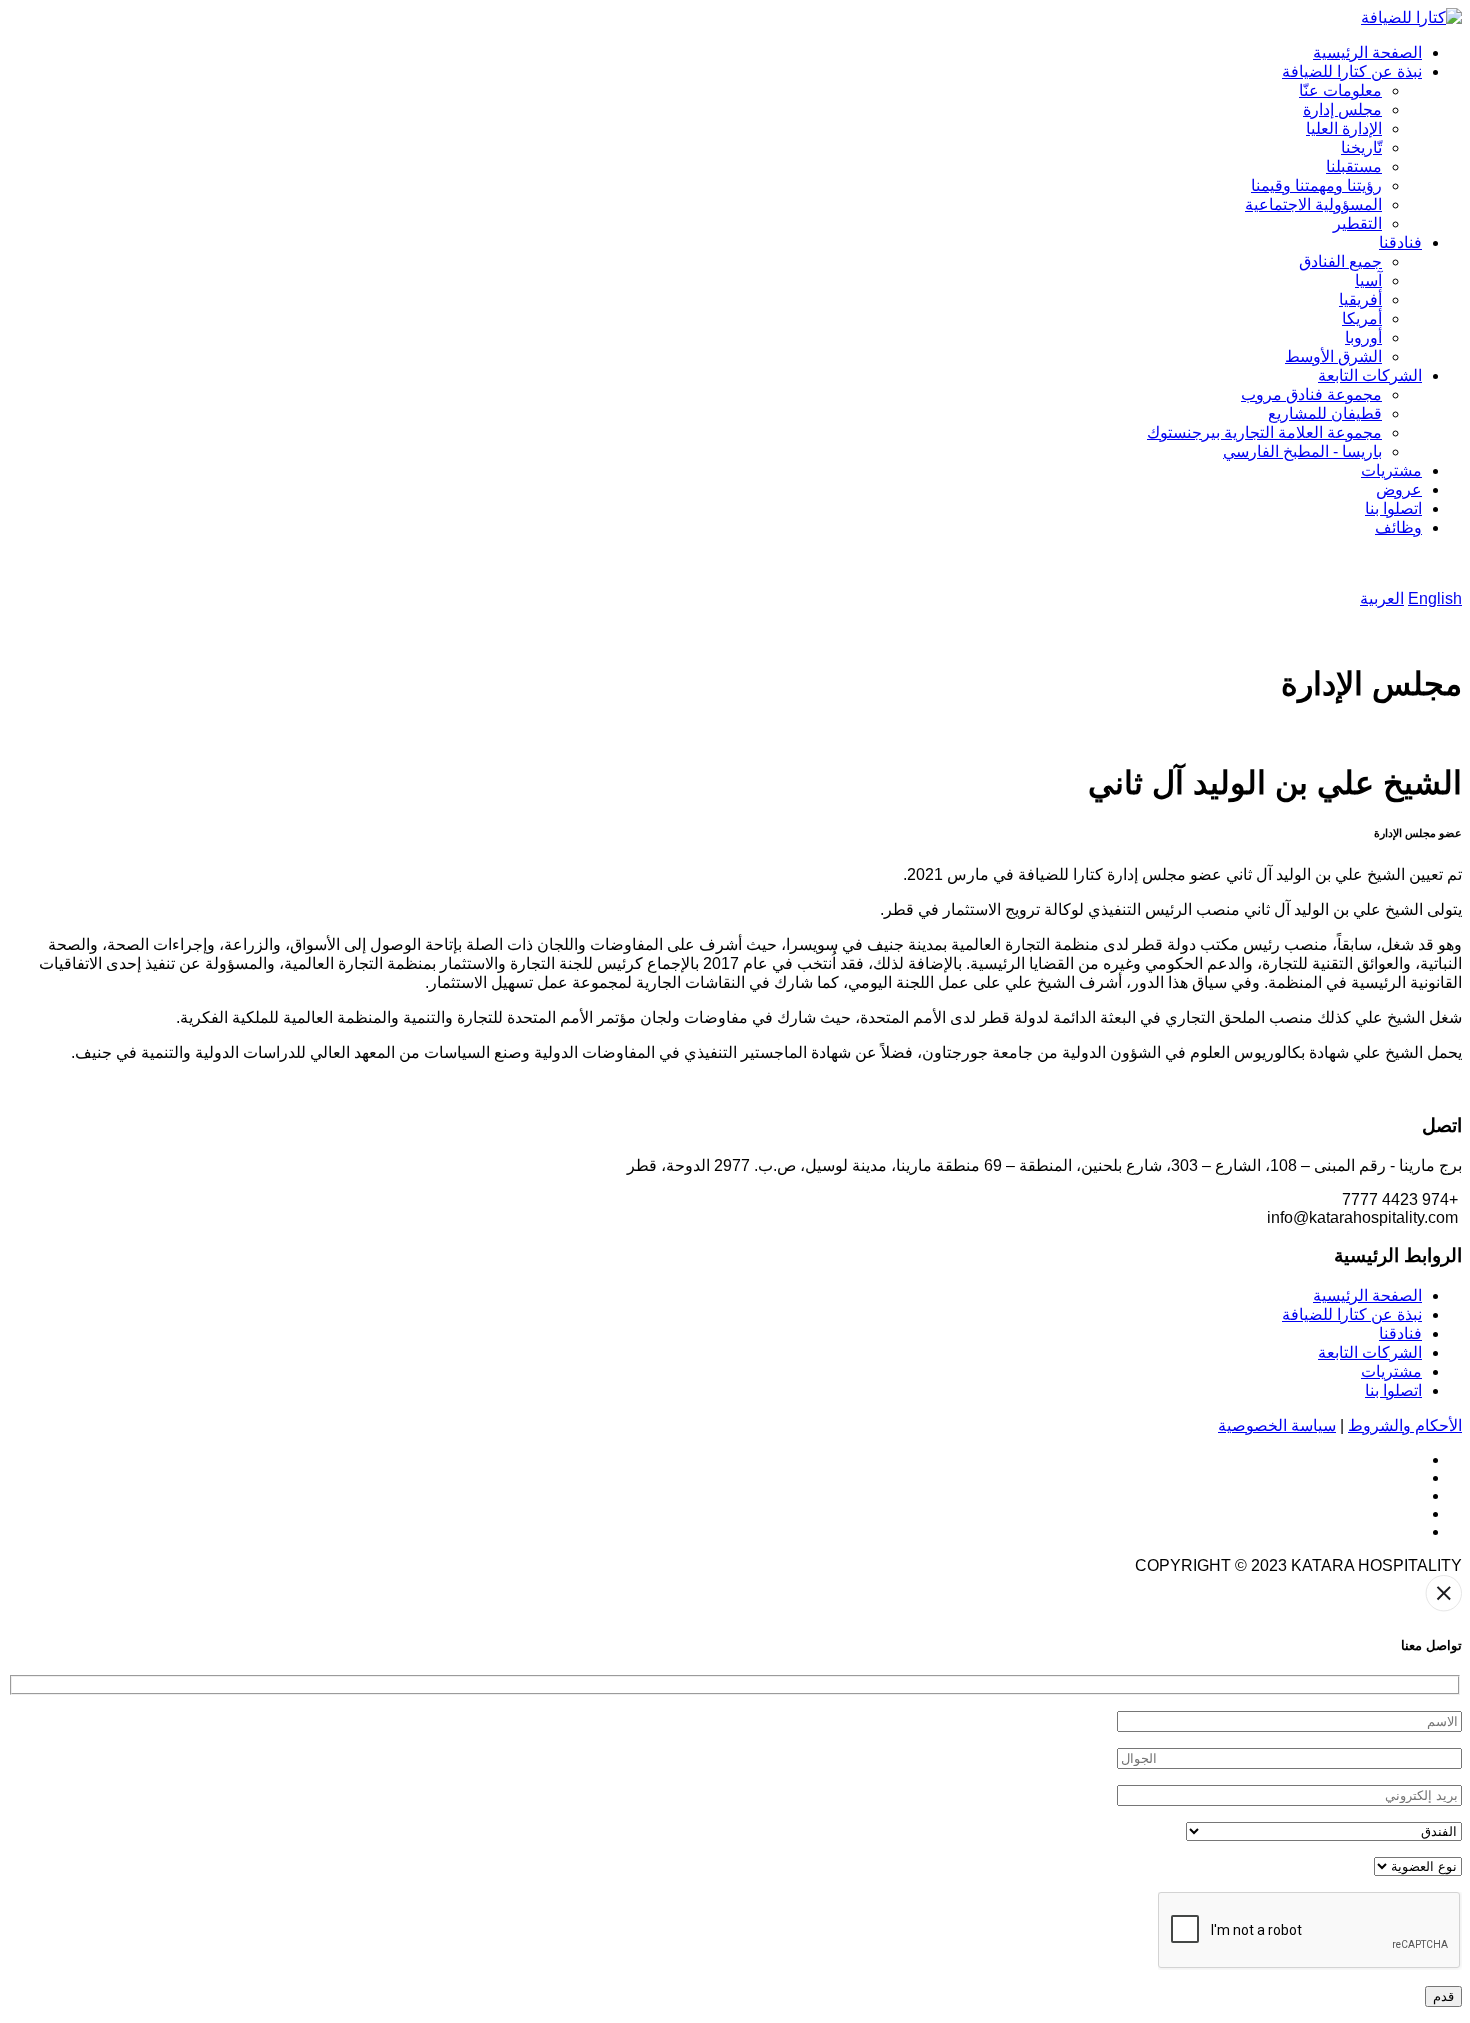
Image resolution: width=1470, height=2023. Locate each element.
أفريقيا (1360, 299)
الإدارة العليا (1344, 128)
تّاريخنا (1361, 147)
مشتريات (1391, 470)
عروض (1399, 489)
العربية (1382, 598)
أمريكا (1362, 318)
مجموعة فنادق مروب (1311, 394)
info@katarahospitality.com (1362, 1217)
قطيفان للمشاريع (1325, 413)
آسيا (1368, 280)
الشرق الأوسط (1333, 356)
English (1435, 598)
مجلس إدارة (1342, 109)
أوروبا (1363, 337)
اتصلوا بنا (1393, 508)
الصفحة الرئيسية (1367, 52)
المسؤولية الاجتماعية (1313, 204)
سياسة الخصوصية (1277, 1425)
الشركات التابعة (1370, 375)
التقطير (1357, 223)
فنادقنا (1400, 242)
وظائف (1398, 527)
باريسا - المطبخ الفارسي (1302, 451)
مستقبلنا (1354, 166)
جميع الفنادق (1340, 261)
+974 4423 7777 (1400, 1199)
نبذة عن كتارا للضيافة (1352, 71)
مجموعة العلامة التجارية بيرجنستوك (1264, 432)
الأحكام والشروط (1405, 1425)
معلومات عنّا (1340, 90)
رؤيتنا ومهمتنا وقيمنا (1316, 185)
